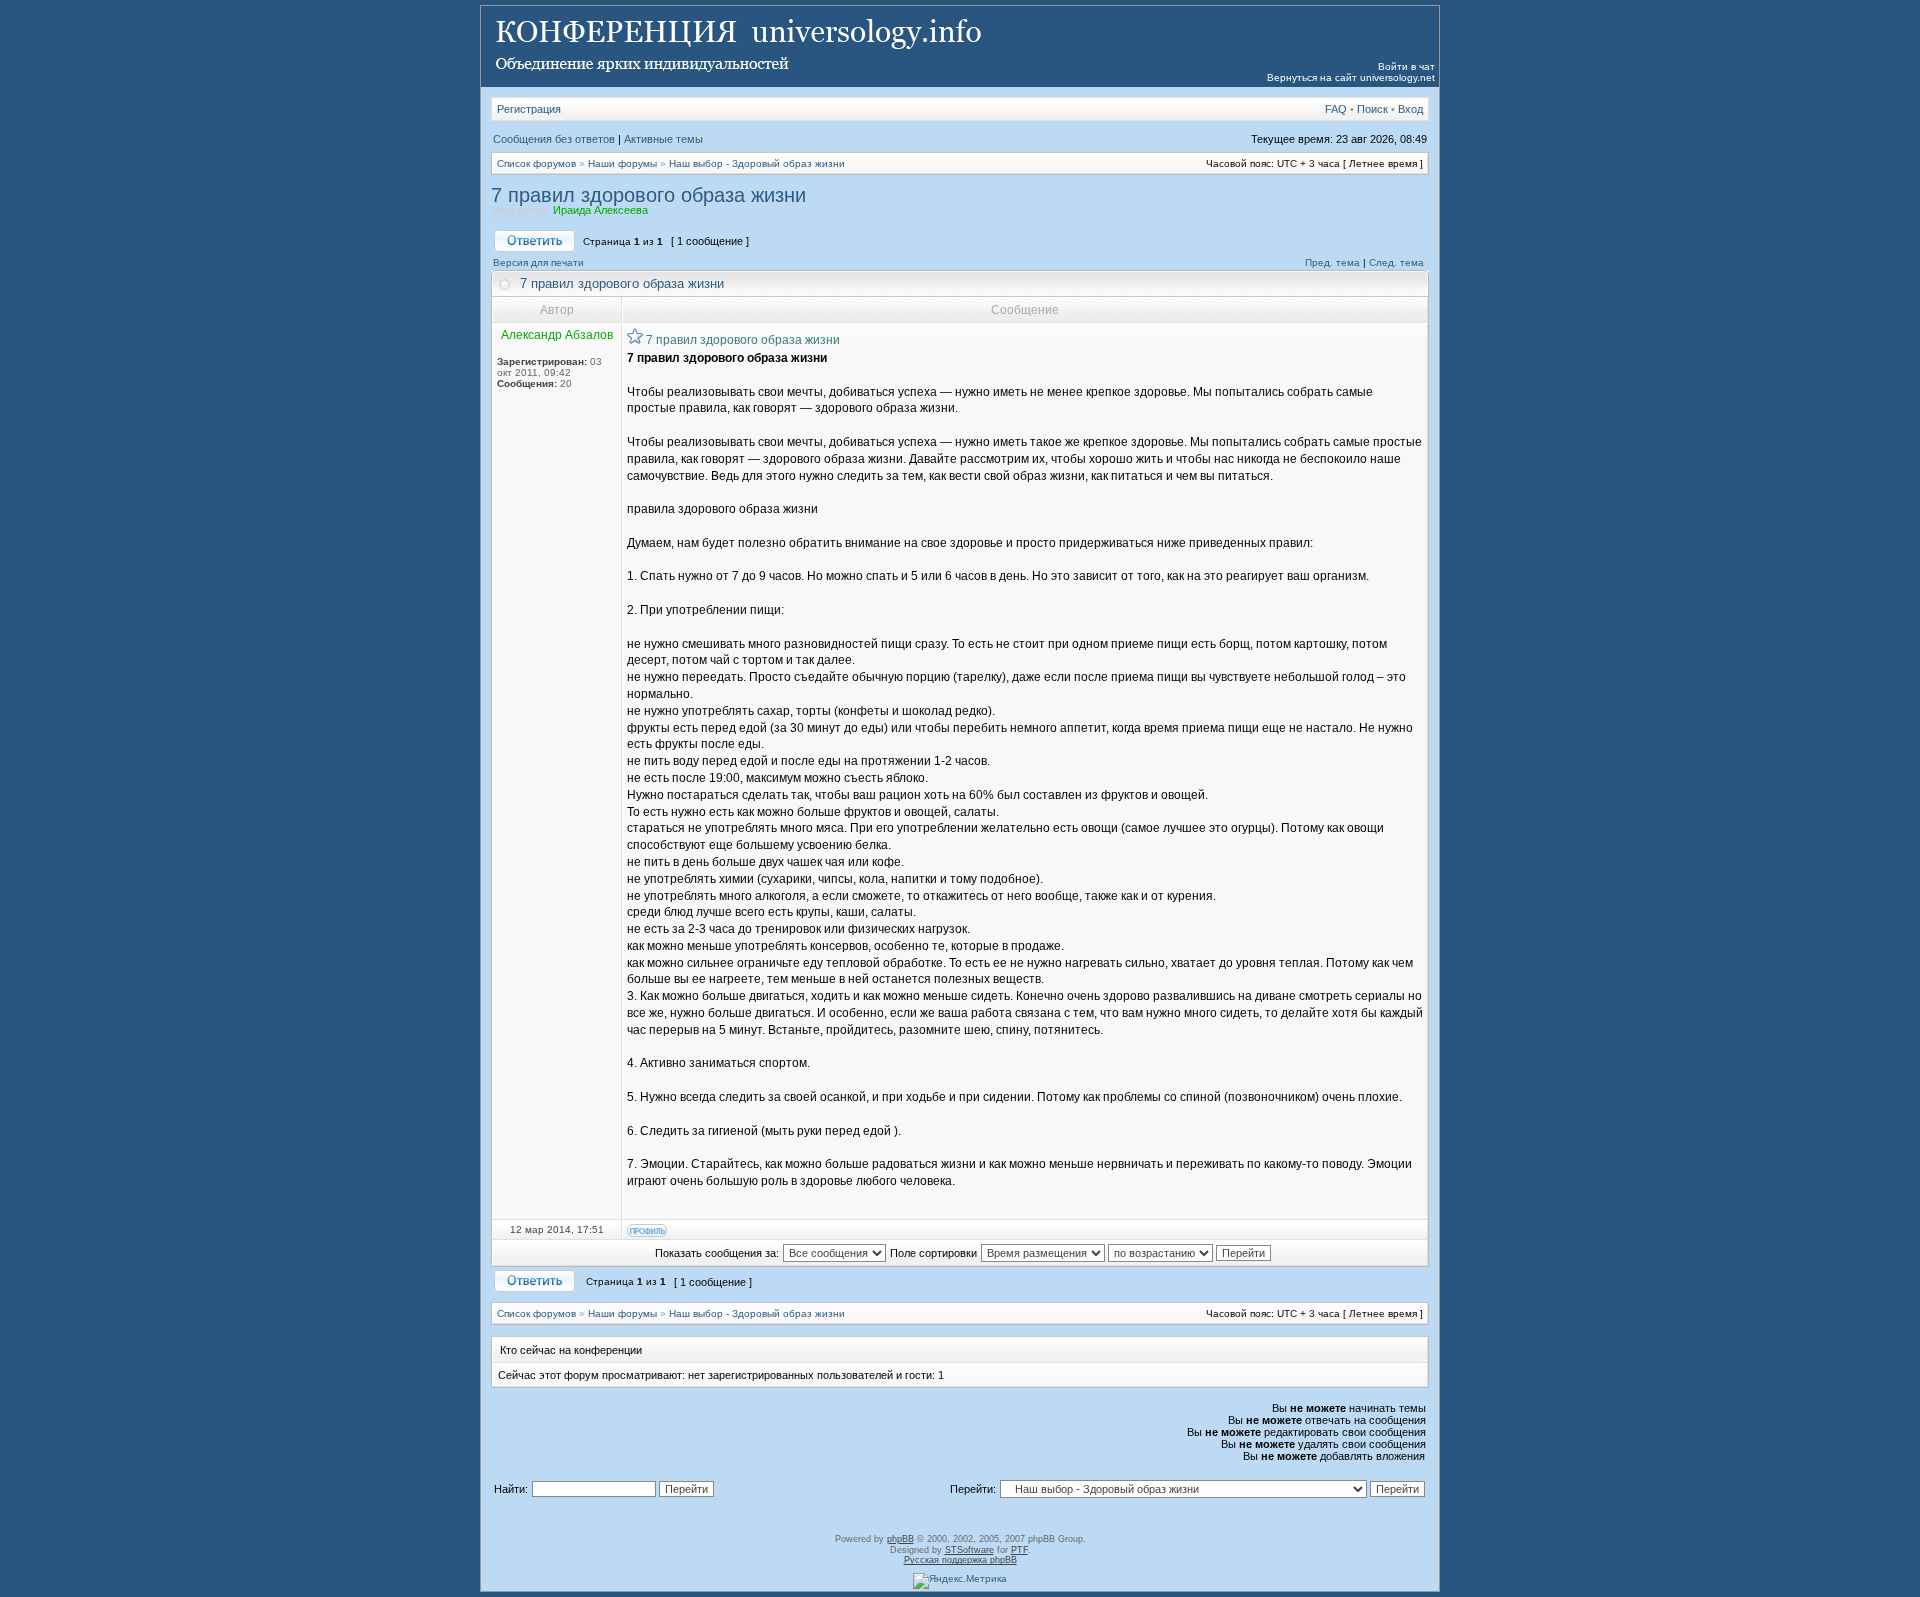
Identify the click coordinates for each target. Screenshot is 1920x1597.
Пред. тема (1332, 262)
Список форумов (536, 163)
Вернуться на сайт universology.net (1351, 77)
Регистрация (529, 109)
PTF (1019, 1550)
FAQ (1336, 109)
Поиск (1372, 109)
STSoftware (969, 1550)
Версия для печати (538, 262)
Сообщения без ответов (554, 139)
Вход (1410, 109)
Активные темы (663, 139)
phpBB (900, 1539)
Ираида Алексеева (600, 210)
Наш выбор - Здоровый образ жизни (757, 163)
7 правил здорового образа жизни (648, 195)
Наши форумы (622, 163)
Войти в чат (1406, 66)
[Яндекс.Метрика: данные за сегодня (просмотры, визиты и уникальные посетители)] (960, 1581)
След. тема (1396, 262)
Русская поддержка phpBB (960, 1560)
